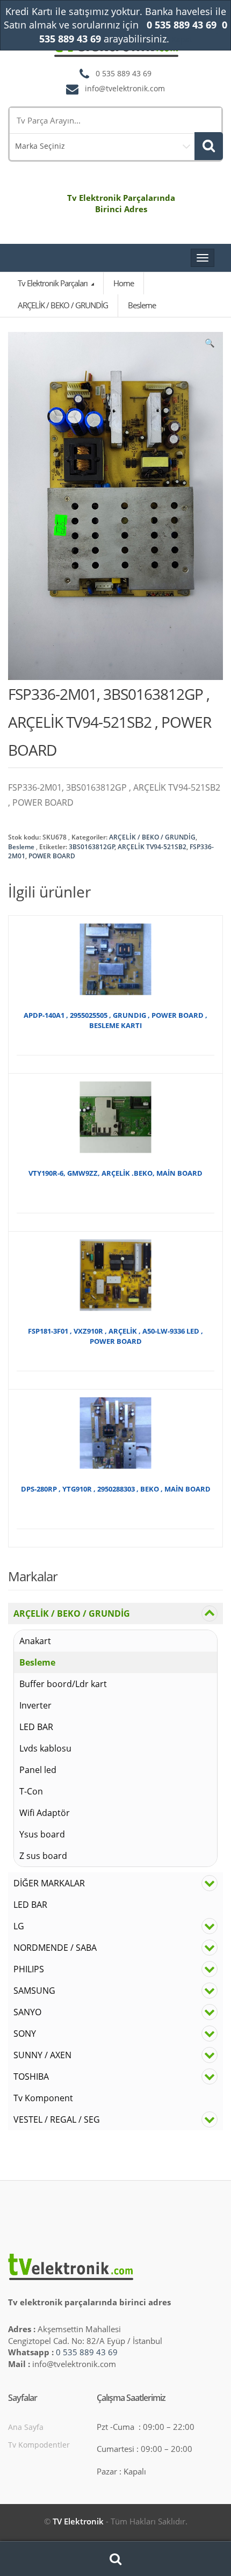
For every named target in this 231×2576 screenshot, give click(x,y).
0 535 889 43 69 (87, 2352)
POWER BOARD (52, 856)
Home (124, 283)
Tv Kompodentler (39, 2445)
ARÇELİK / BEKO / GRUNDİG (152, 837)
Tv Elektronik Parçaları (53, 283)
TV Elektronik (78, 2521)
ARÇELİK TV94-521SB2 (152, 847)
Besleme (21, 847)
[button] (210, 345)
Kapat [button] (182, 39)
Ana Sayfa (26, 2427)
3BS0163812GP (92, 847)
